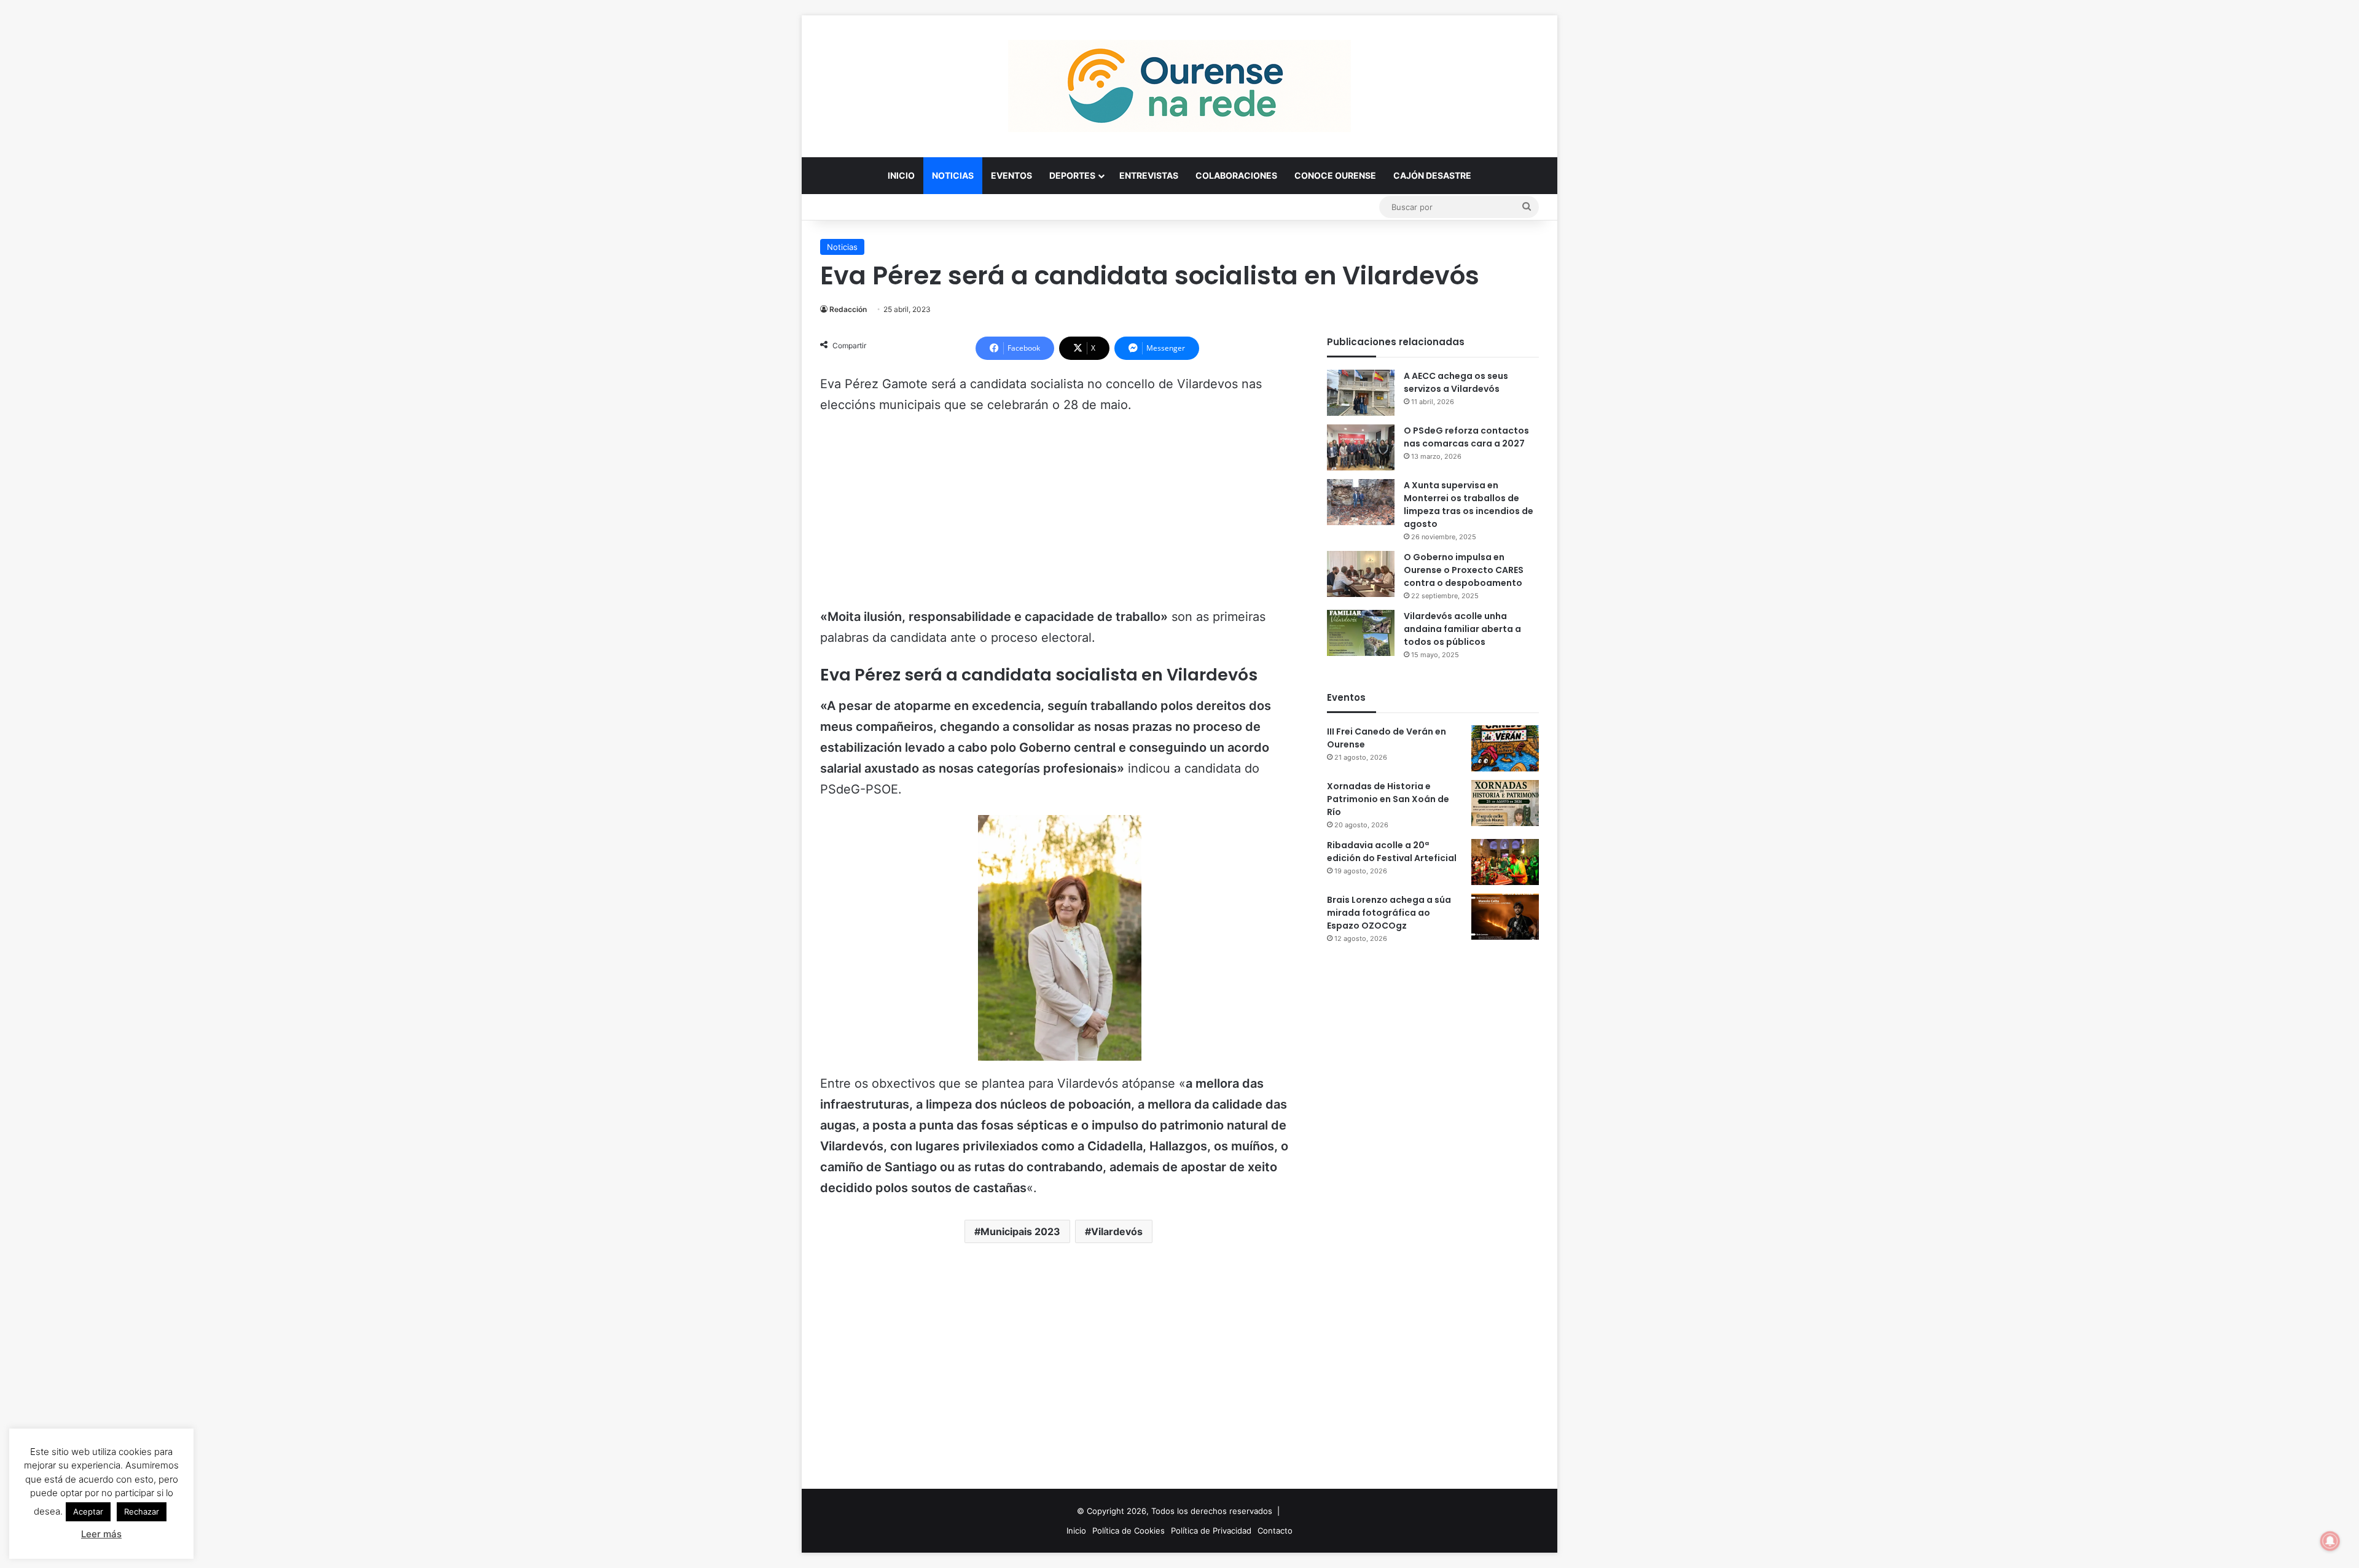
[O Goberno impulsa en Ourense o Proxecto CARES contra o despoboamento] (1361, 574)
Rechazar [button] (142, 1511)
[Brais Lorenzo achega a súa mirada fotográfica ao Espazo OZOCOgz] (1505, 917)
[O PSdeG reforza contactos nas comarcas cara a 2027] (1361, 447)
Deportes (1072, 175)
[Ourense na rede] (1179, 86)
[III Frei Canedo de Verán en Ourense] (1505, 748)
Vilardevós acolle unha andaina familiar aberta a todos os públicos (1462, 629)
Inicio (901, 175)
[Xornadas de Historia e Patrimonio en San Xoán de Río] (1505, 803)
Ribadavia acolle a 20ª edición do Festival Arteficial (1392, 852)
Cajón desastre (1432, 175)
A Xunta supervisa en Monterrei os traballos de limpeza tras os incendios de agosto (1469, 505)
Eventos (1011, 175)
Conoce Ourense (1335, 175)
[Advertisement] (1060, 517)
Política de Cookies (1129, 1531)
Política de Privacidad (1211, 1531)
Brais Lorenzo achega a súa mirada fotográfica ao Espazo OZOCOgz (1389, 913)
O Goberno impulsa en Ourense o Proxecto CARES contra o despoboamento (1464, 570)
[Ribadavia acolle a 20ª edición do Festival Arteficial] (1505, 862)
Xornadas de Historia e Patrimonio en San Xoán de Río (1388, 799)
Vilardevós (1117, 1231)
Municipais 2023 (1020, 1231)
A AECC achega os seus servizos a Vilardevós (1456, 382)
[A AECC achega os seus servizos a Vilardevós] (1361, 393)
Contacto (1275, 1531)
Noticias (953, 175)
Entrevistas (1149, 175)
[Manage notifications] (2330, 1541)
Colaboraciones (1236, 175)
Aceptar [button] (88, 1511)
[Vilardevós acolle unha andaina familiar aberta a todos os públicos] (1361, 633)
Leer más (101, 1534)
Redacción (848, 309)
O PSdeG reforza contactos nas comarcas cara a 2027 (1466, 437)
